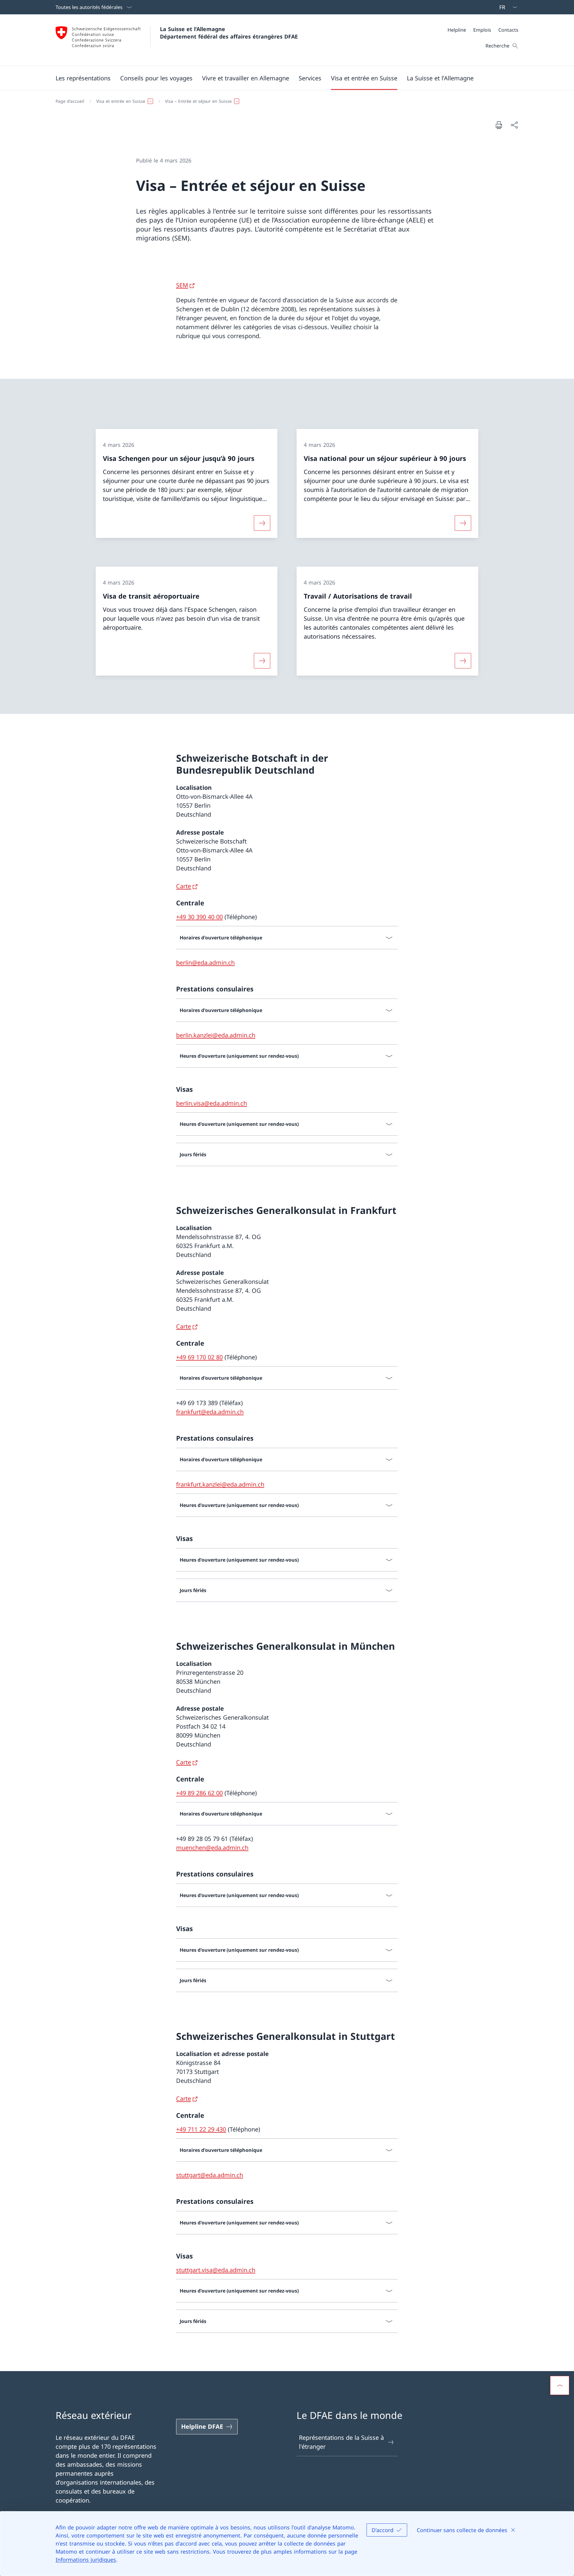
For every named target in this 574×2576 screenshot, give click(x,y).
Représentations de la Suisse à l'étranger (341, 2442)
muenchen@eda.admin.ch (212, 1848)
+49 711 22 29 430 (201, 2129)
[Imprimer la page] (499, 125)
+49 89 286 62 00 (199, 1793)
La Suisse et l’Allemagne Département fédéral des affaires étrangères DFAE (229, 33)
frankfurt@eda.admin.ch (210, 1412)
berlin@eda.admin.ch (205, 963)
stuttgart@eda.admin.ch (210, 2175)
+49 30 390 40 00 (199, 917)
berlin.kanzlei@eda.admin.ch (216, 1035)
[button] (83, 78)
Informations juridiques (86, 2560)
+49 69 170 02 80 (199, 1357)
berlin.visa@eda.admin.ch (212, 1103)
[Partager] (514, 125)
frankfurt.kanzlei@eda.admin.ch (220, 1484)
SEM (182, 285)
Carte (184, 886)
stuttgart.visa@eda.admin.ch (216, 2270)
